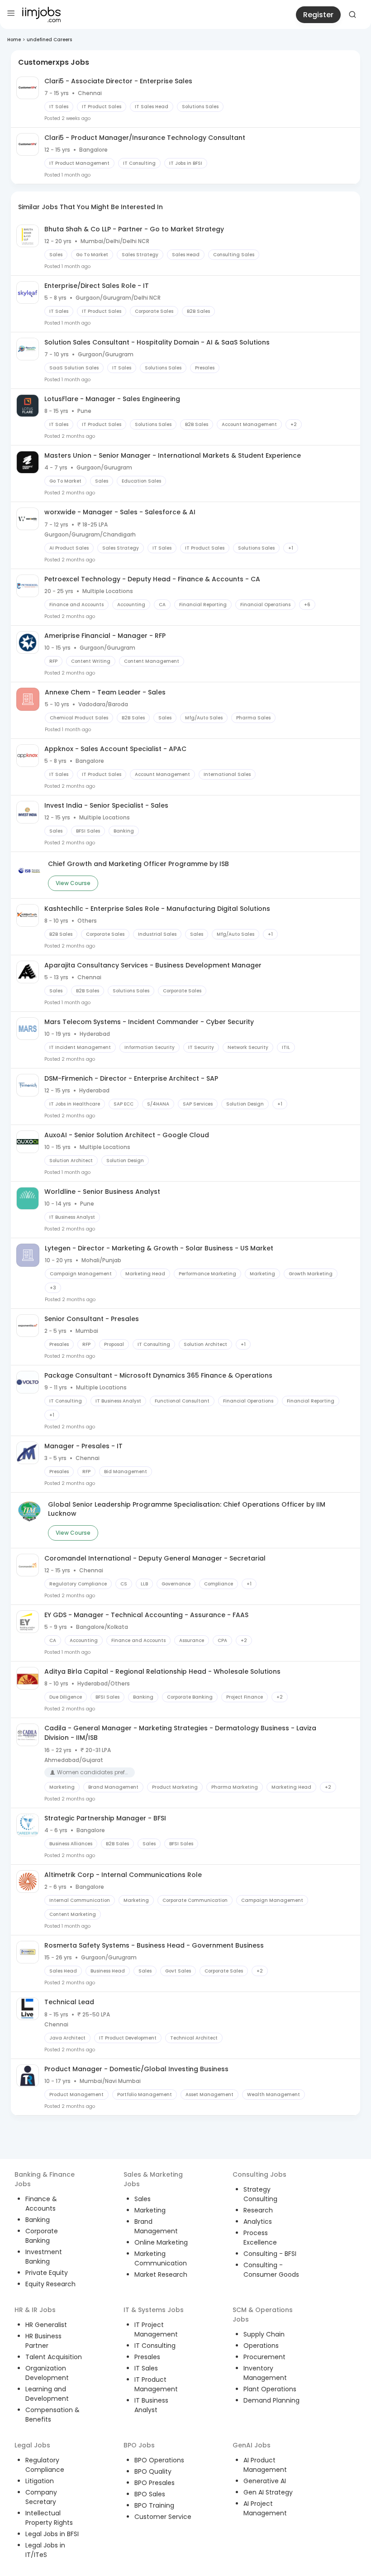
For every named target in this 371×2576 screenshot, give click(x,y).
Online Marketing (161, 2242)
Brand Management (156, 2226)
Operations (261, 2346)
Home (14, 40)
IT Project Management (156, 2329)
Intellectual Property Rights (49, 2518)
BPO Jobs (139, 2445)
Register (318, 15)
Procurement (264, 2357)
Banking (38, 2220)
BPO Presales (155, 2483)
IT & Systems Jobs (154, 2310)
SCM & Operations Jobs (263, 2315)
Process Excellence (260, 2238)
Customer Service (163, 2517)
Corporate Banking (42, 2236)
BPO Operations (159, 2460)
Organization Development (47, 2373)
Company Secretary (41, 2497)
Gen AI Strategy (268, 2492)
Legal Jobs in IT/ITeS (45, 2550)
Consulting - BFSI (270, 2254)
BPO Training (154, 2505)
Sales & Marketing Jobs (153, 2179)
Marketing (150, 2210)
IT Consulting (155, 2346)
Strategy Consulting (260, 2194)
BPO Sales (150, 2494)
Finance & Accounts (41, 2204)
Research (258, 2210)
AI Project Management (265, 2508)
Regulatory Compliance (45, 2465)
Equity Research (50, 2284)
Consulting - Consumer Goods (271, 2270)
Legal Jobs (32, 2445)
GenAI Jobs (252, 2445)
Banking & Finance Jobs (45, 2179)
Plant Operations (270, 2389)
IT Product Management (156, 2384)
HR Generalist (46, 2325)
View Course (73, 883)
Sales (143, 2199)
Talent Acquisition (54, 2357)
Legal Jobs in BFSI (52, 2534)
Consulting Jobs (259, 2174)
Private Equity (47, 2273)
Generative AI (265, 2481)
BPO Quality (153, 2471)
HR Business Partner (43, 2341)
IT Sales (146, 2368)
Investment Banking (44, 2257)
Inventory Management (265, 2373)
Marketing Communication (161, 2258)
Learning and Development (47, 2394)
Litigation (40, 2481)
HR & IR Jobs (35, 2310)
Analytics (258, 2222)
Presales (147, 2357)
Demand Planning (271, 2400)
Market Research (161, 2274)
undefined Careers (49, 40)
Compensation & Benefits (52, 2415)
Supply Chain (264, 2334)
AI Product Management (265, 2465)
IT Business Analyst (151, 2405)
